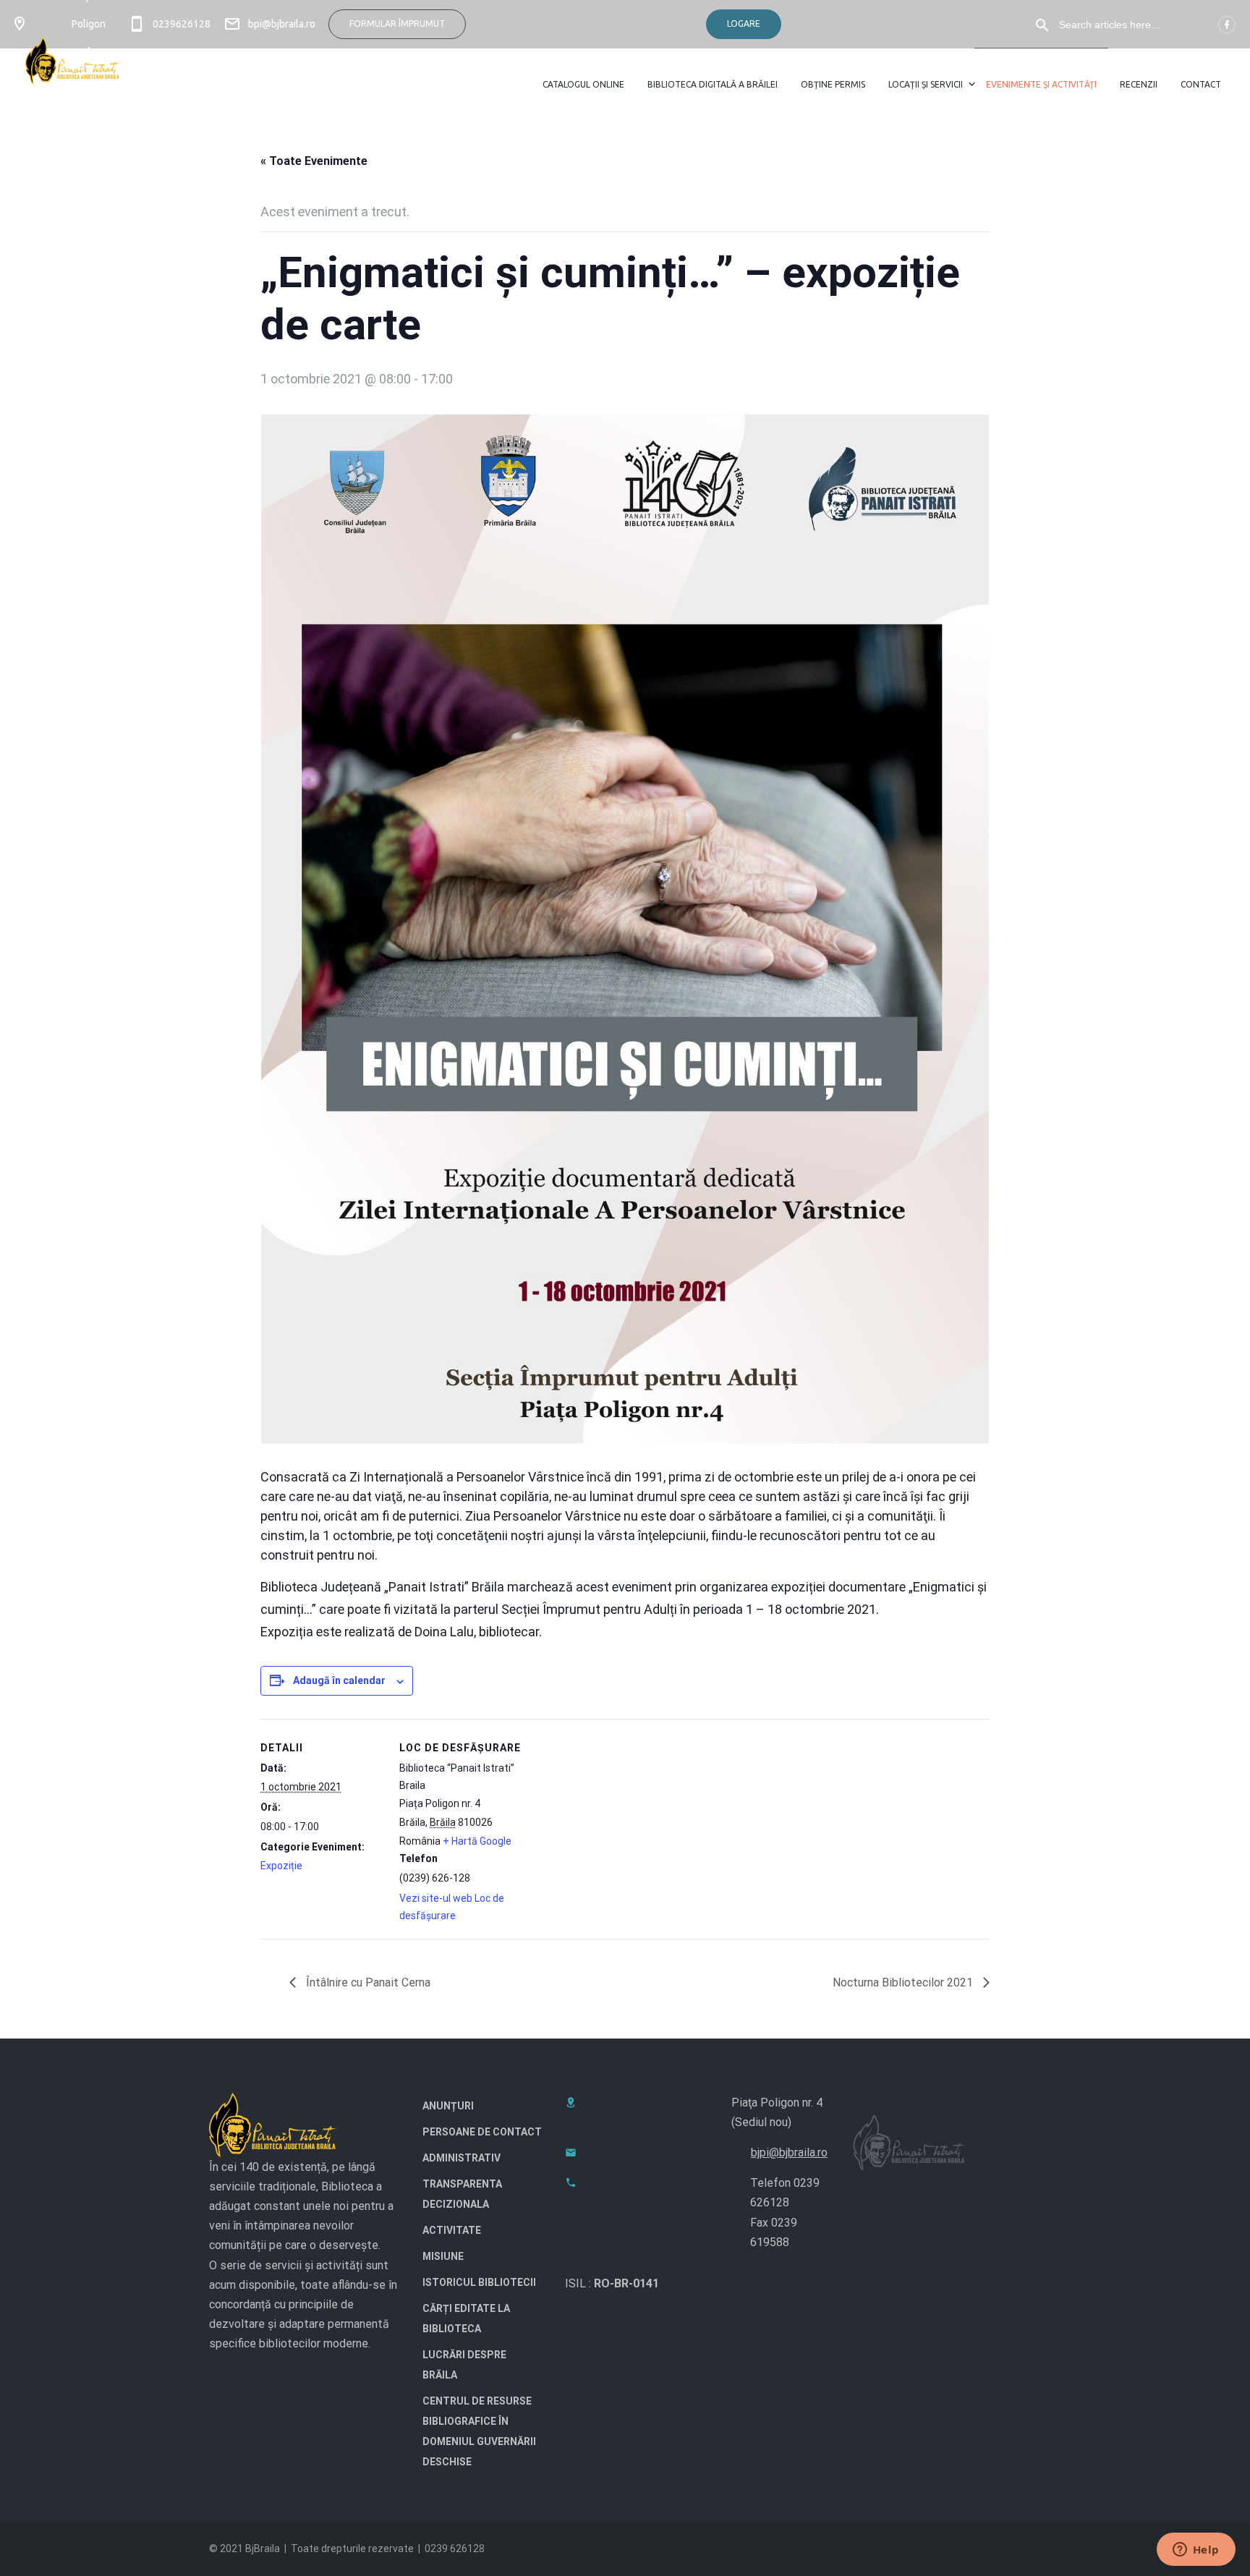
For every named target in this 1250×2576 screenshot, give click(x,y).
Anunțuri (448, 2106)
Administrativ (462, 2158)
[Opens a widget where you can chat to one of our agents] (1196, 2551)
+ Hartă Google (477, 1841)
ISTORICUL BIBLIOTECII (479, 2282)
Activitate (452, 2230)
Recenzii (1139, 84)
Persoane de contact (482, 2132)
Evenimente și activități (1041, 84)
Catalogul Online (583, 84)
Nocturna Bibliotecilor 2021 (904, 1982)
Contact (1201, 84)
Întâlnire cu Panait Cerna (367, 1982)
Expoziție (281, 1866)
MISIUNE (443, 2256)
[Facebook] (1227, 25)
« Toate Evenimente (314, 161)
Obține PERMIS (833, 84)
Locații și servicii (926, 84)
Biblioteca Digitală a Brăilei (713, 84)
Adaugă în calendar (339, 1680)
